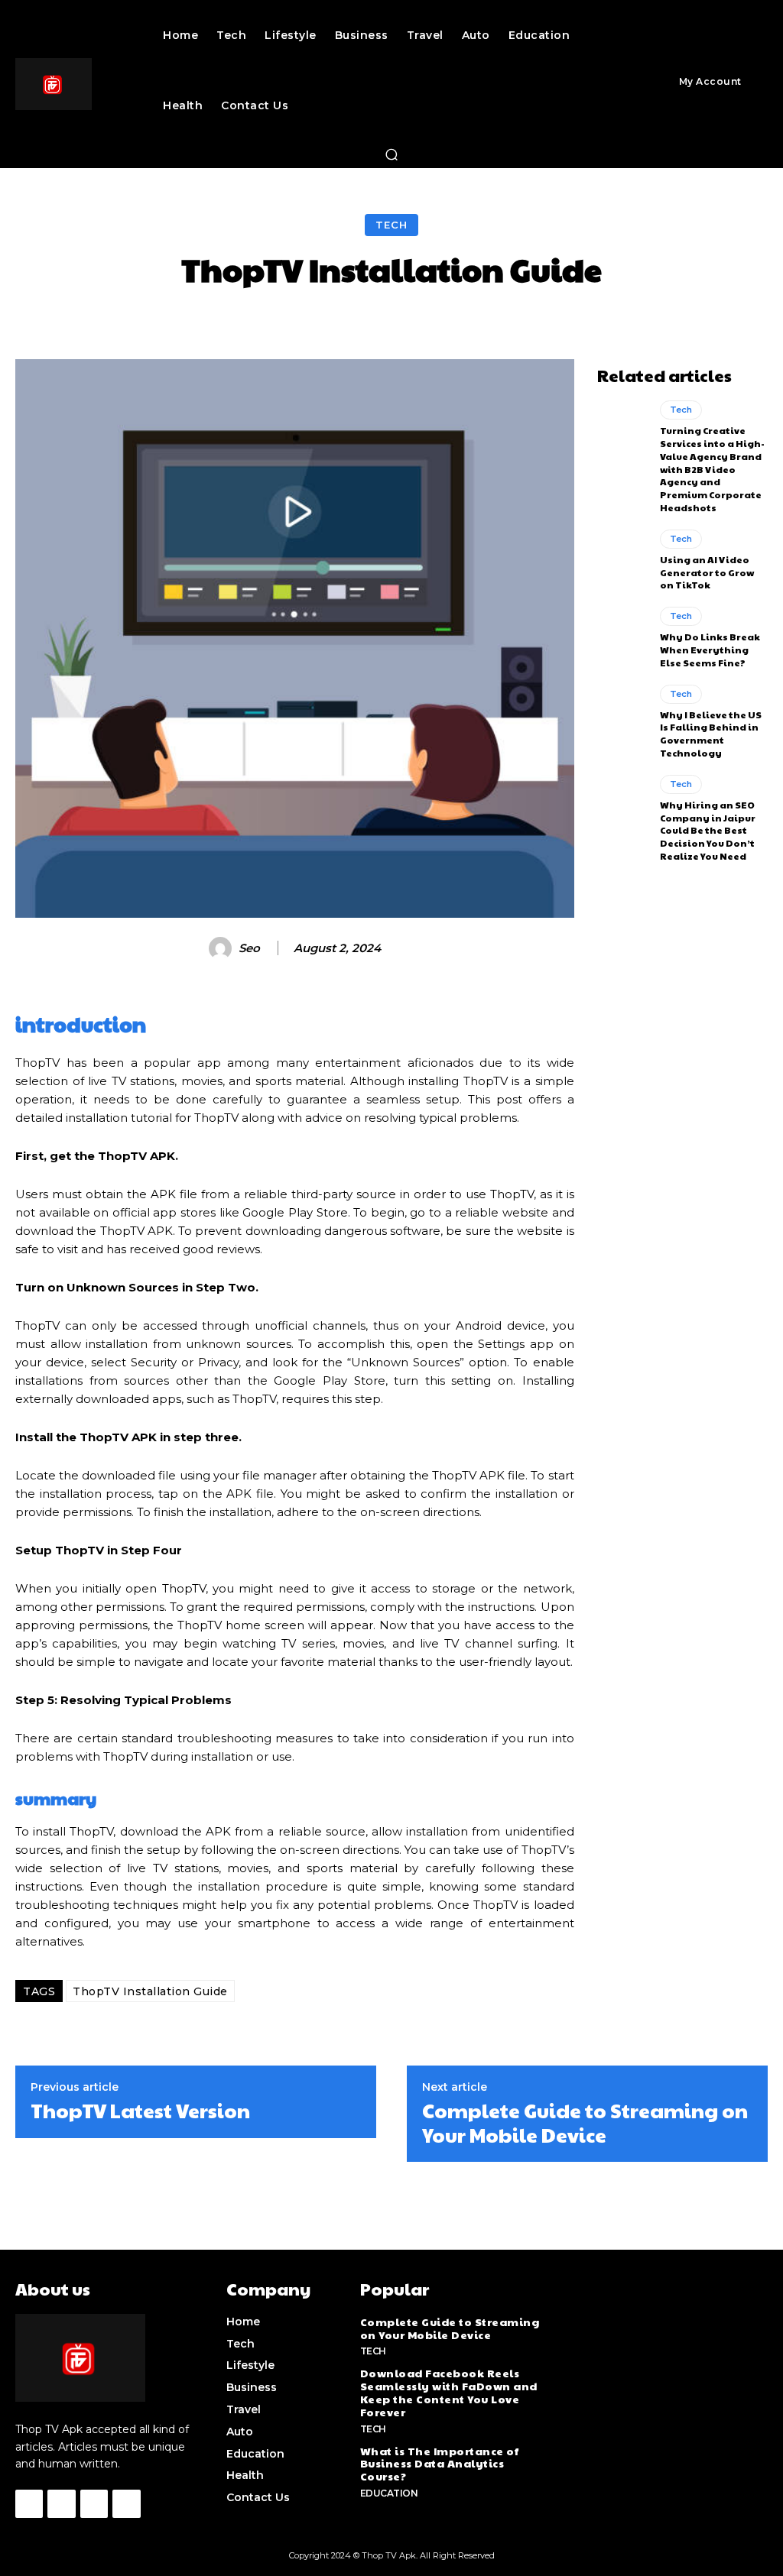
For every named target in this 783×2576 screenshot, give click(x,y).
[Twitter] (94, 2503)
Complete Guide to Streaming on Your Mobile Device (585, 2122)
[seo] (223, 948)
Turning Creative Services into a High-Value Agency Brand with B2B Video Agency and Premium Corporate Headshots (712, 469)
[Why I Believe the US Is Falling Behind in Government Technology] (623, 715)
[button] (391, 154)
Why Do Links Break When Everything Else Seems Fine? (710, 650)
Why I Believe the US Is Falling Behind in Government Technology (711, 734)
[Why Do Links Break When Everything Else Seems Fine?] (623, 637)
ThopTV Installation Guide (150, 1991)
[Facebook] (29, 2503)
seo (249, 948)
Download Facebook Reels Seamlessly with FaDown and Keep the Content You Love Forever (449, 2392)
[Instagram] (61, 2503)
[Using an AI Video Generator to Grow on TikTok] (623, 560)
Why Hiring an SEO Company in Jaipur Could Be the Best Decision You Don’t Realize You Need (708, 830)
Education (389, 2493)
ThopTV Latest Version (140, 2110)
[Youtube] (126, 2503)
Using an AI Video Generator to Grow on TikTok (707, 572)
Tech (391, 225)
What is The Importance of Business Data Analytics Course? (440, 2464)
